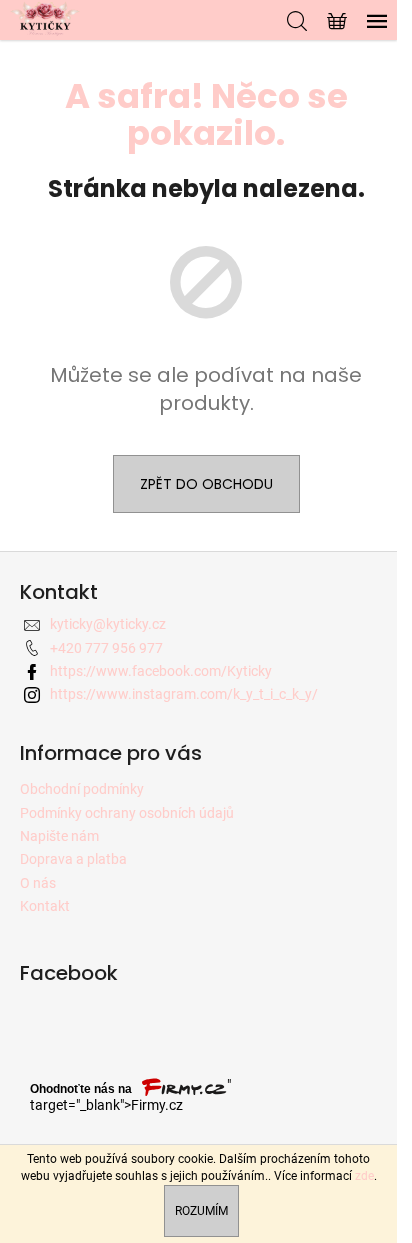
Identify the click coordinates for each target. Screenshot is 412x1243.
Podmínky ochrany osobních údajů (127, 813)
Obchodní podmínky (82, 789)
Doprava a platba (73, 859)
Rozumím (201, 1211)
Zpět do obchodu (206, 484)
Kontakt (45, 906)
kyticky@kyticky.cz (108, 624)
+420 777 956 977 (106, 648)
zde (364, 1176)
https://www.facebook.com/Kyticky (161, 671)
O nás (38, 883)
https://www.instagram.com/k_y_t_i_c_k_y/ (184, 694)
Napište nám (59, 836)
